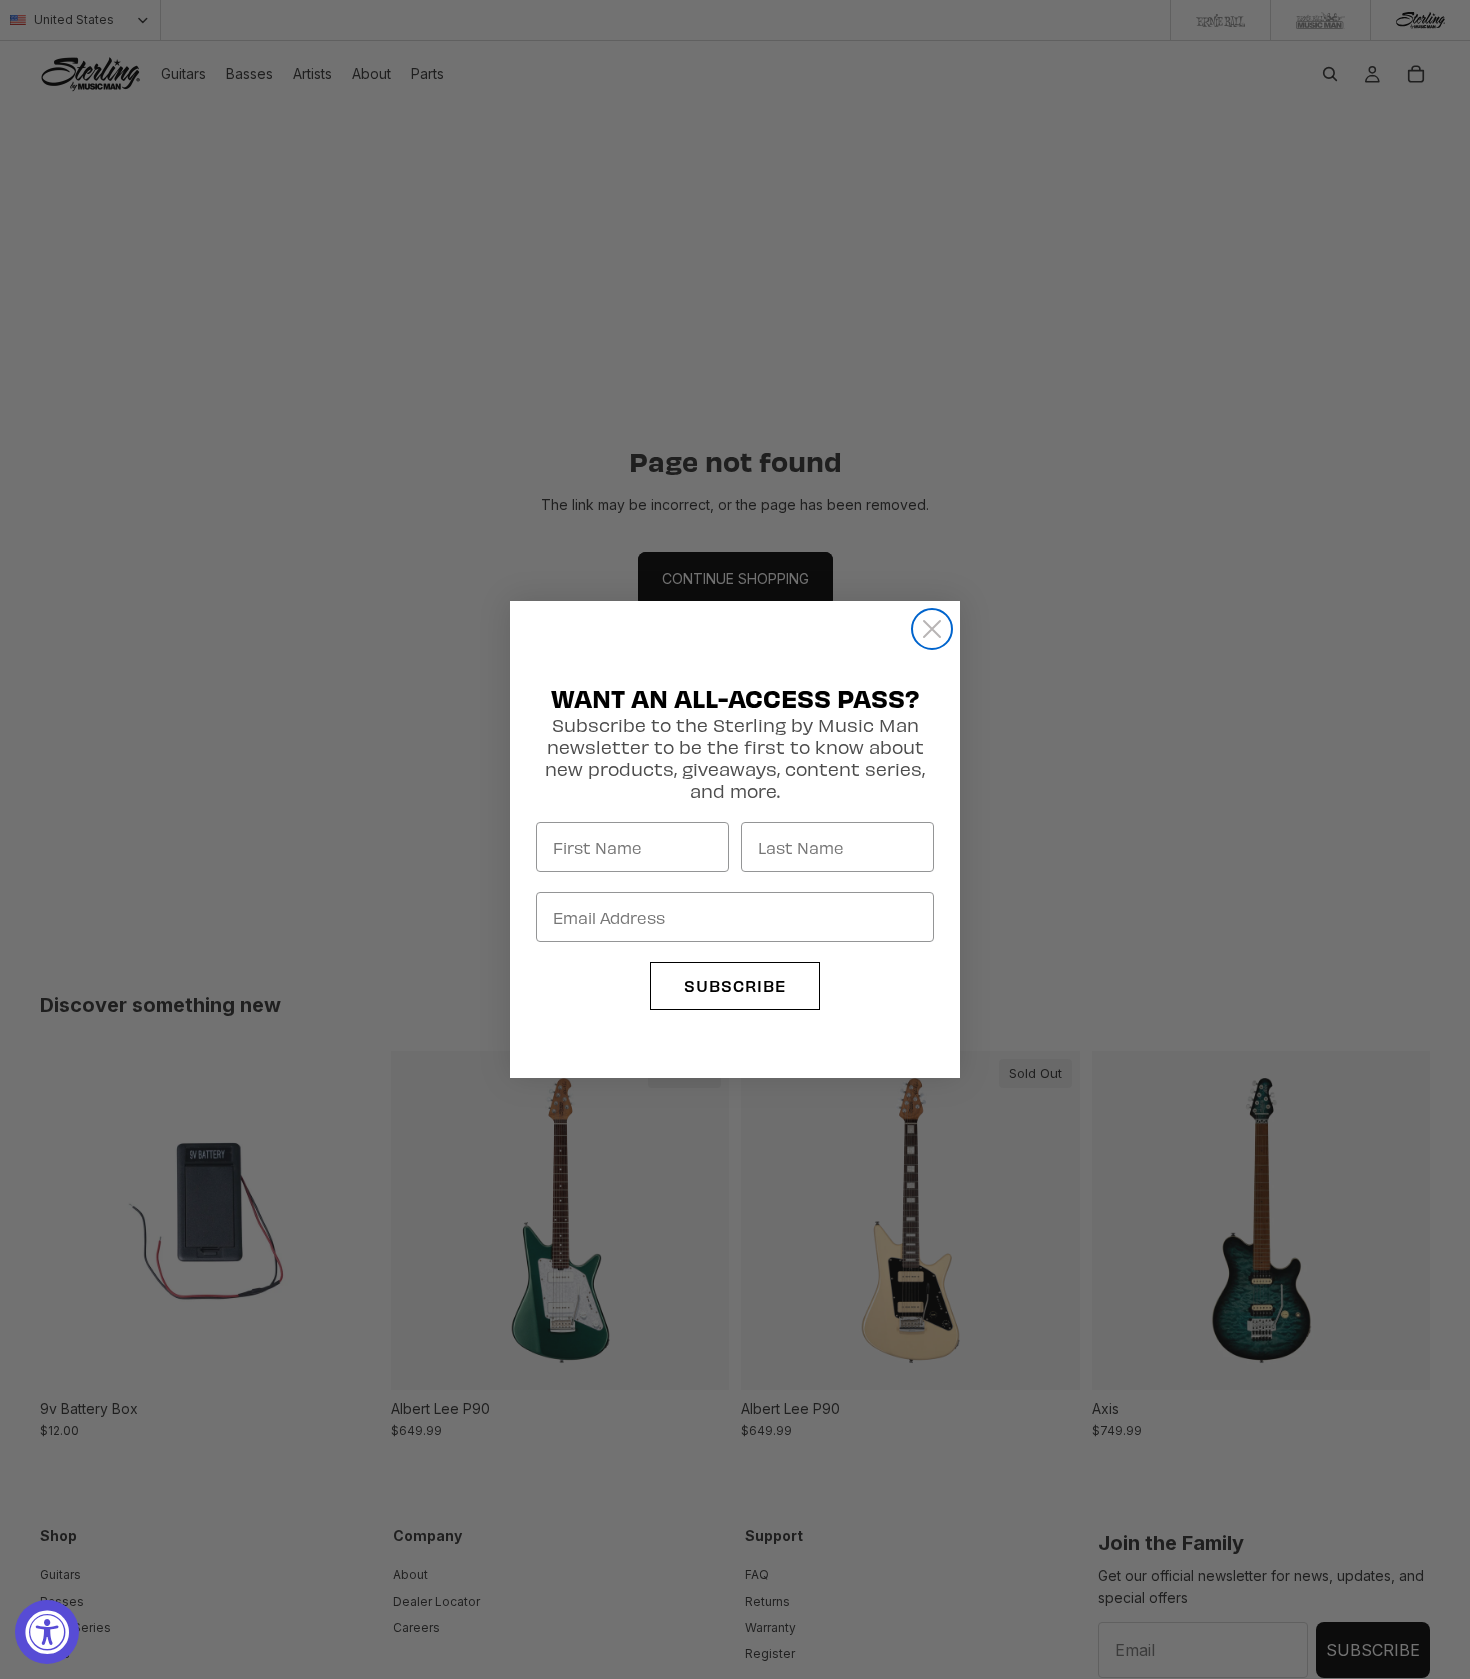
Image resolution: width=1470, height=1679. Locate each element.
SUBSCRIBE (735, 985)
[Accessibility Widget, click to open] (47, 1632)
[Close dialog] (932, 629)
